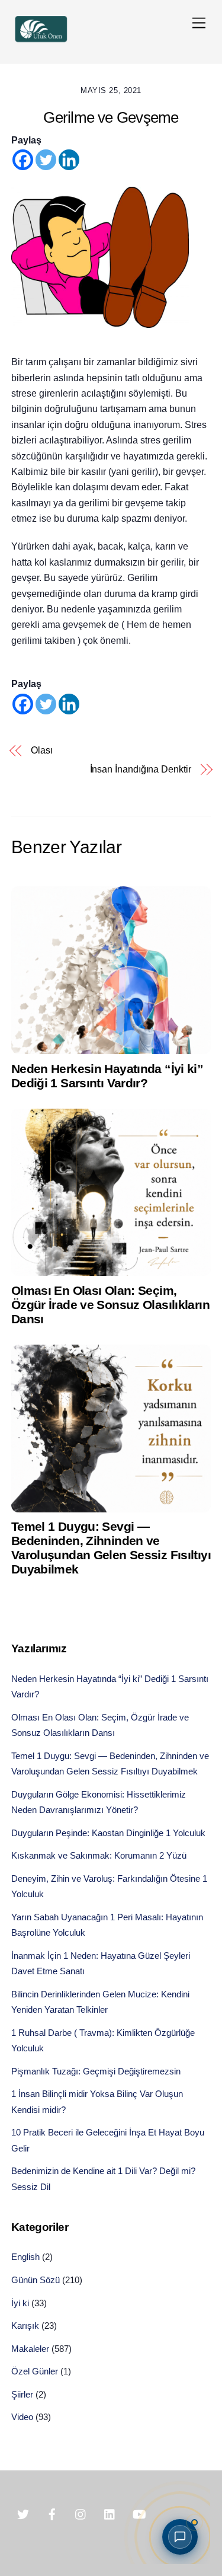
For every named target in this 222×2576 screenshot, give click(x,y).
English (25, 2257)
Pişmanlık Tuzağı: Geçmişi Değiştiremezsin (96, 2071)
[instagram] (81, 2513)
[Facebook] (23, 160)
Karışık (25, 2326)
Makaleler (30, 2349)
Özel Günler (35, 2371)
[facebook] (52, 2513)
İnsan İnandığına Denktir (141, 769)
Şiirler (22, 2394)
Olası (42, 750)
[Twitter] (46, 160)
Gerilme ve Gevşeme (111, 117)
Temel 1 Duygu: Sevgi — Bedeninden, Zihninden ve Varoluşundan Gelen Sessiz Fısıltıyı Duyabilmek (111, 1548)
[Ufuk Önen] (41, 41)
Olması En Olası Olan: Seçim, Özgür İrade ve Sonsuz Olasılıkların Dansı (110, 1305)
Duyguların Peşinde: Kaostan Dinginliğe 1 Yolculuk (108, 1833)
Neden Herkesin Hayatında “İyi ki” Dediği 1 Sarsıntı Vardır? (107, 1076)
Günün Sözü (36, 2280)
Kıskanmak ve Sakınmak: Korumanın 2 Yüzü (99, 1855)
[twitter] (23, 2513)
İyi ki (20, 2303)
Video (22, 2417)
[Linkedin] (69, 160)
